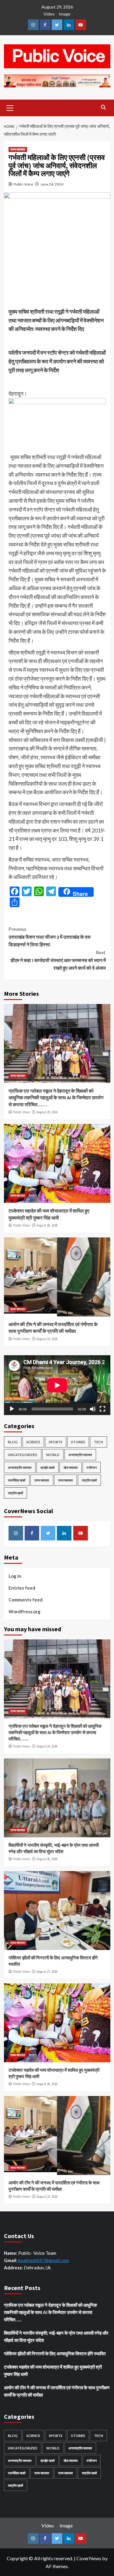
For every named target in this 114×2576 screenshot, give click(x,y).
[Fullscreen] (102, 1409)
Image (65, 14)
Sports (56, 1442)
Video (49, 14)
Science (33, 1442)
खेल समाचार (71, 1467)
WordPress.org (24, 1611)
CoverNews (89, 2558)
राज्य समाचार (18, 149)
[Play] (12, 1409)
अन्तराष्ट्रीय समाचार (80, 1455)
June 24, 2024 (52, 184)
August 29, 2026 (47, 1112)
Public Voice (23, 184)
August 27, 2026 (47, 1972)
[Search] (104, 107)
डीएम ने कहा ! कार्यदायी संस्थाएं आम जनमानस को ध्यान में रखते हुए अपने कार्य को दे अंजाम (58, 960)
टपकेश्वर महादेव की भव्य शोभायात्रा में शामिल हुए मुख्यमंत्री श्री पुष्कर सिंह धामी (53, 2370)
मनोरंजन (92, 1467)
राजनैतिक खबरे (17, 1480)
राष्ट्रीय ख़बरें (16, 1493)
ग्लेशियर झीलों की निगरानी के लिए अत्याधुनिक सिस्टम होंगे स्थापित (55, 2353)
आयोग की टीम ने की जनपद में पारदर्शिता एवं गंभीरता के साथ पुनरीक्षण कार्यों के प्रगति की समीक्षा (57, 2391)
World (53, 1455)
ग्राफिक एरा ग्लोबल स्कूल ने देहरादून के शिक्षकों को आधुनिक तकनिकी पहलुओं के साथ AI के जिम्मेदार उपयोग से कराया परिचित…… (56, 1098)
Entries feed (22, 1588)
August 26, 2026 (47, 1225)
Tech (98, 1442)
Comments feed (26, 1600)
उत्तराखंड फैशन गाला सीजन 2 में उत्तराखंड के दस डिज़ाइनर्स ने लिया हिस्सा (50, 937)
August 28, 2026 (47, 1859)
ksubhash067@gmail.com (44, 2260)
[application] (57, 1385)
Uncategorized (23, 1455)
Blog (13, 1442)
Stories (78, 1442)
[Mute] (93, 1409)
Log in (15, 1576)
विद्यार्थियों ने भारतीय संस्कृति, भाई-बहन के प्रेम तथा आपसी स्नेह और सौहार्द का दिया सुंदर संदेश (56, 2336)
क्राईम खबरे (48, 1467)
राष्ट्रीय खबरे (89, 1480)
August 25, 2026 (47, 1339)
